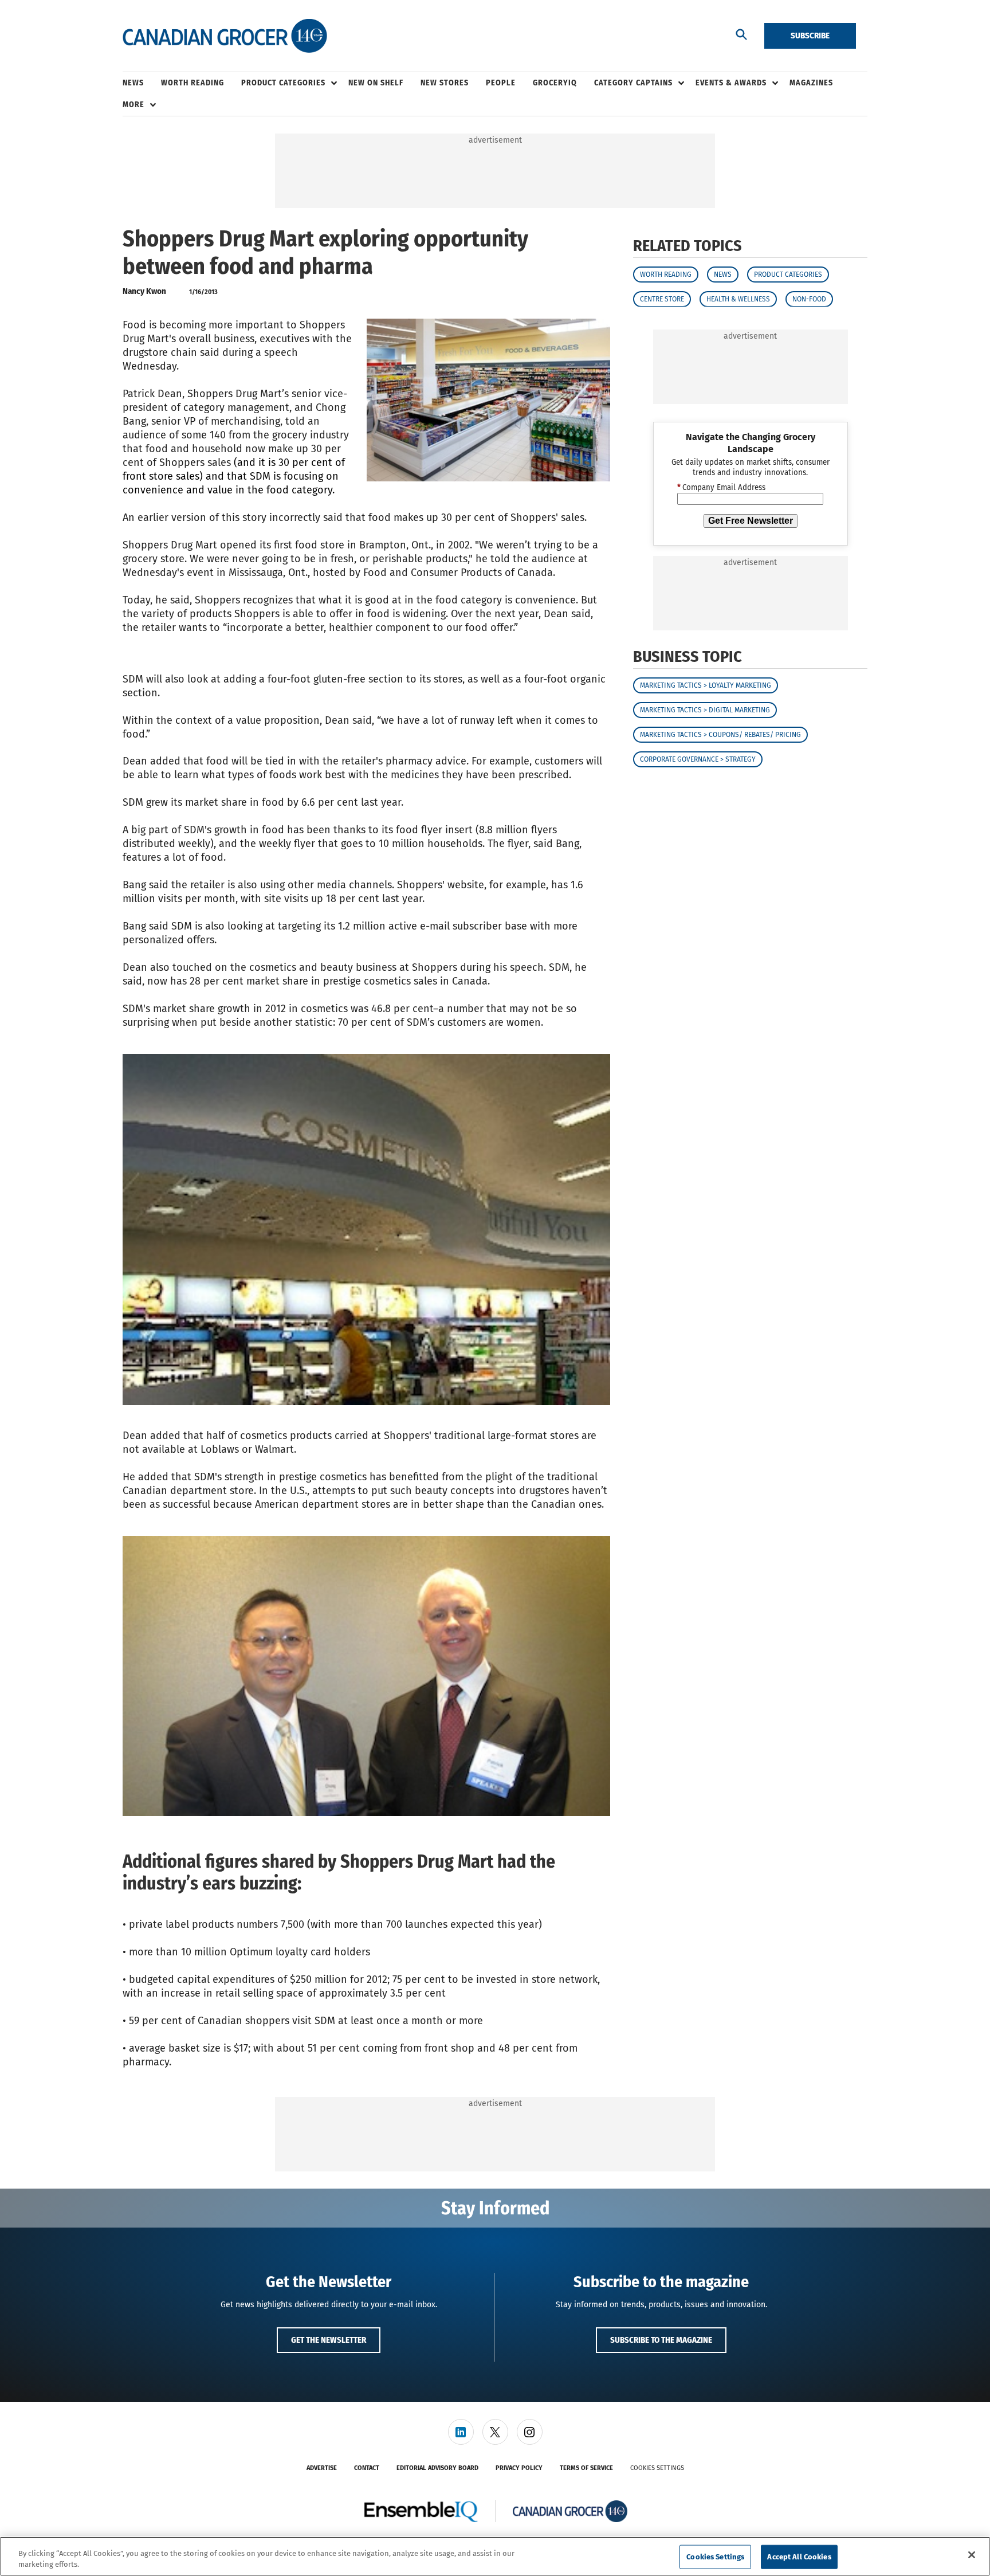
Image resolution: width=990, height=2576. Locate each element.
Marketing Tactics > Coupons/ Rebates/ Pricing (720, 735)
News (723, 274)
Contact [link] (367, 2468)
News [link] (133, 83)
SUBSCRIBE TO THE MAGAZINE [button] (661, 2340)
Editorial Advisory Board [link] (437, 2468)
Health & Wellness (738, 299)
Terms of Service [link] (586, 2468)
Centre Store (662, 299)
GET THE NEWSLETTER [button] (329, 2340)
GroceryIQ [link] (555, 83)
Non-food (809, 299)
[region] (495, 2556)
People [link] (501, 83)
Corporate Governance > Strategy (698, 759)
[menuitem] (142, 83)
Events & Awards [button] (731, 83)
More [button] (133, 105)
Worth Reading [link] (192, 83)
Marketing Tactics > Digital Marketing (705, 710)
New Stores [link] (445, 83)
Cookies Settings (657, 2468)
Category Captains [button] (633, 83)
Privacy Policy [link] (519, 2468)
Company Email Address (721, 488)
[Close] (972, 2555)
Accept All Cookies (799, 2557)
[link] (461, 2432)
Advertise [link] (322, 2468)
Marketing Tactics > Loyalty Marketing (706, 685)
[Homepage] (225, 36)
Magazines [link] (811, 83)
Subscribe (810, 36)
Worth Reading (666, 274)
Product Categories (788, 274)
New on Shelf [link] (376, 83)
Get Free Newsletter (751, 521)
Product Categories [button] (283, 83)
